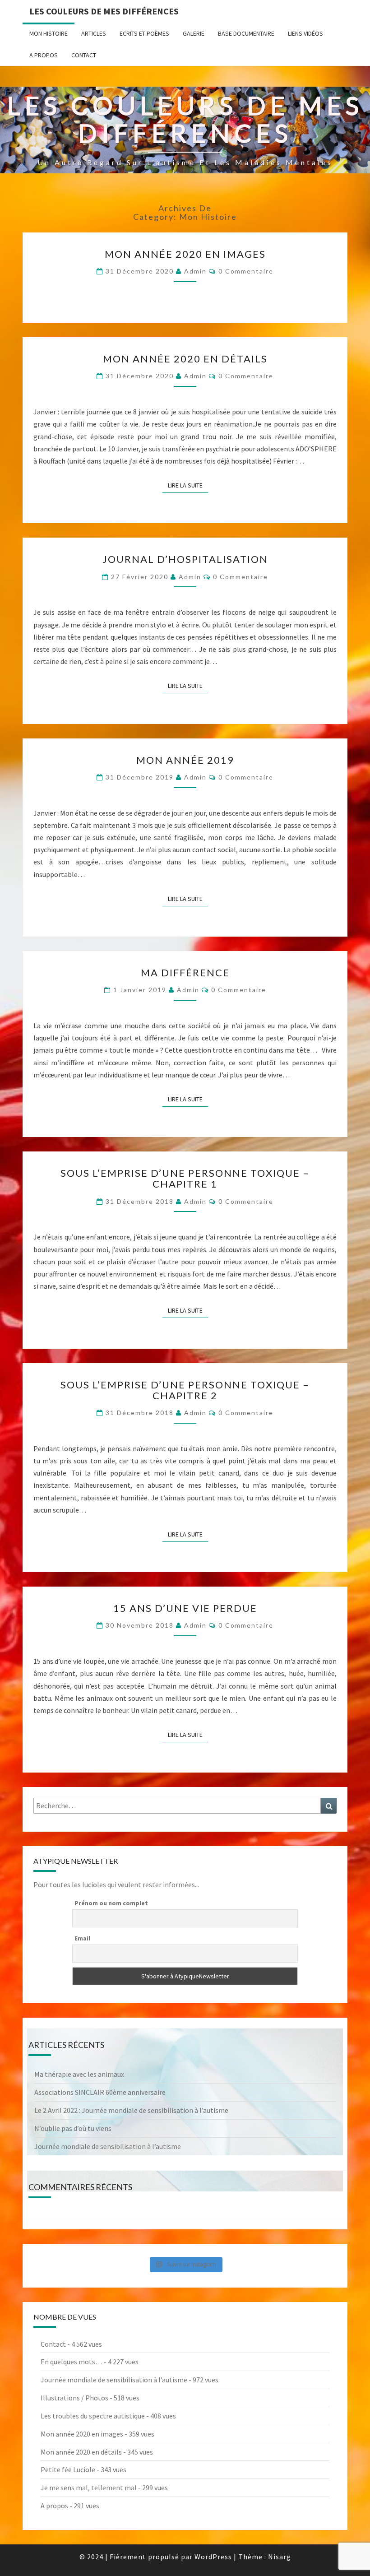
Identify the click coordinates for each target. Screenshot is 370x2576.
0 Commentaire (246, 271)
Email (82, 1938)
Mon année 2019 (185, 760)
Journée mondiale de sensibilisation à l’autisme (108, 2146)
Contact (84, 55)
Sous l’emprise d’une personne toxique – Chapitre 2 (185, 1390)
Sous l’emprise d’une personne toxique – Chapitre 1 (185, 1178)
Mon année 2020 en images (185, 254)
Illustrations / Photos (74, 2398)
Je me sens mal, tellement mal (89, 2488)
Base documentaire (246, 33)
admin (195, 271)
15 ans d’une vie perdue (185, 1608)
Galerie (194, 33)
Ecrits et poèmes (144, 33)
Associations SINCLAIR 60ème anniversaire (100, 2092)
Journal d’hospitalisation (185, 559)
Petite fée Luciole (68, 2469)
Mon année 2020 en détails (185, 359)
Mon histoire (49, 33)
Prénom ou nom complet (111, 1903)
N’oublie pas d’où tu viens (73, 2128)
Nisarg (280, 2557)
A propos (44, 55)
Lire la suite (188, 485)
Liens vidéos (305, 33)
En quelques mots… (72, 2362)
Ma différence (185, 972)
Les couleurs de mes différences (104, 11)
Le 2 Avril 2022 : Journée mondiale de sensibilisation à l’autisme (131, 2110)
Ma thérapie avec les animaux (79, 2074)
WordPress (213, 2557)
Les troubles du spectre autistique (93, 2416)
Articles (94, 33)
